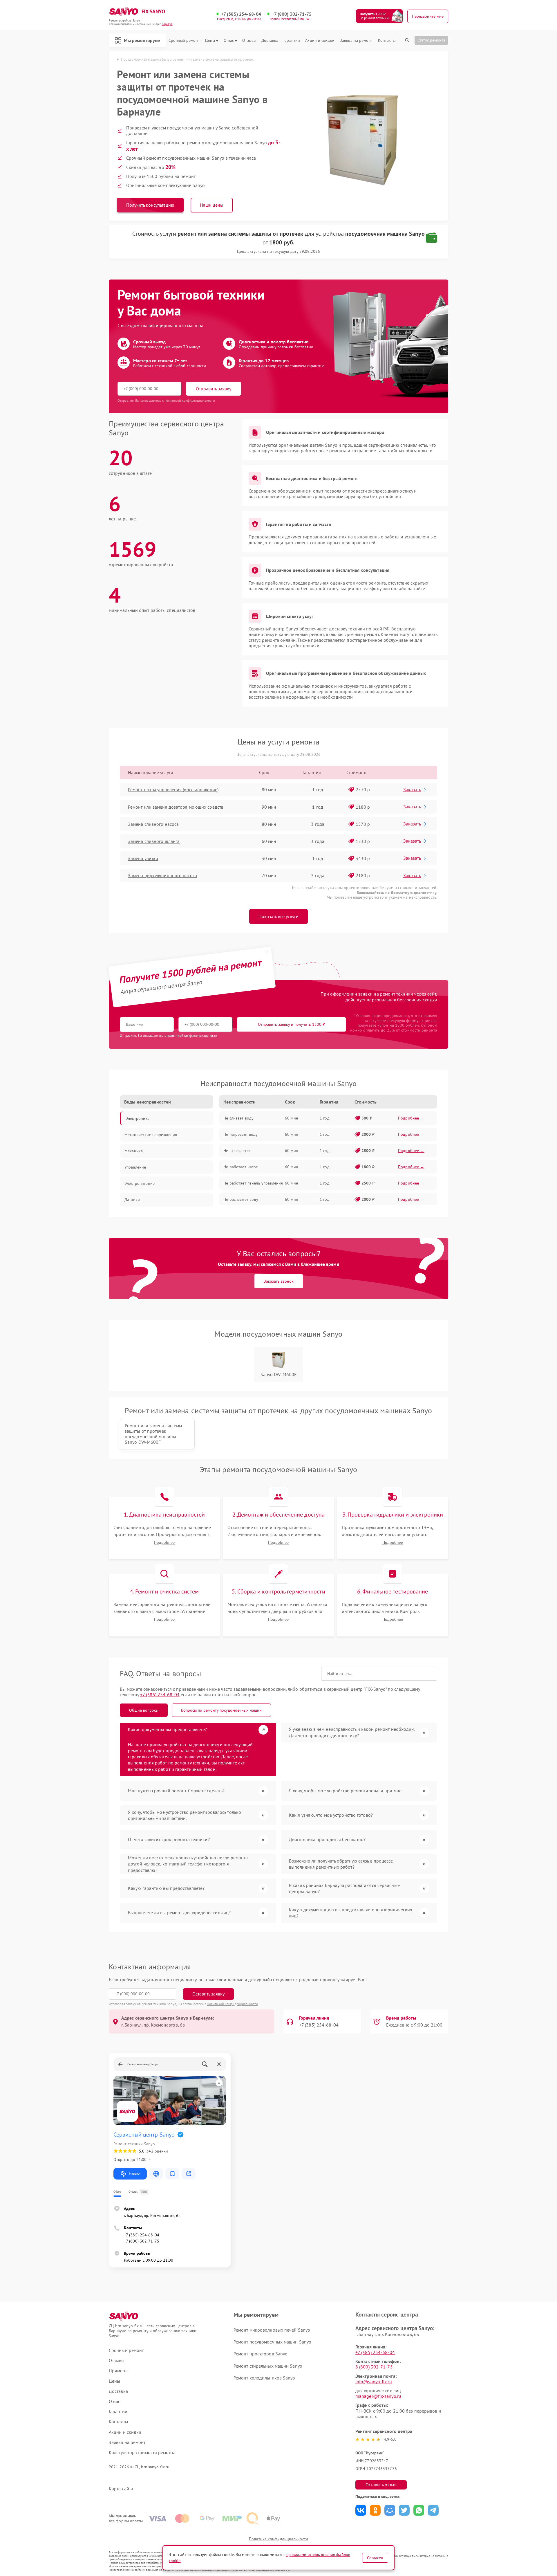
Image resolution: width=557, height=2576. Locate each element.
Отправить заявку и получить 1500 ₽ (291, 1024)
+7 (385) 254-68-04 (241, 14)
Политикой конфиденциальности (232, 2004)
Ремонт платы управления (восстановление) (173, 789)
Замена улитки (143, 858)
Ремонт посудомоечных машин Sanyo (272, 2342)
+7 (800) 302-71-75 (292, 14)
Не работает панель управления (253, 1183)
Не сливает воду (238, 1118)
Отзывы (249, 40)
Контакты (387, 40)
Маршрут (135, 2174)
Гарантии (292, 40)
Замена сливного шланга (154, 841)
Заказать (412, 789)
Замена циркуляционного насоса (162, 875)
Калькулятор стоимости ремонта (142, 2452)
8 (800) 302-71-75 (374, 2367)
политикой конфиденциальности (192, 1035)
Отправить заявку (214, 389)
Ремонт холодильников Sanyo (264, 2378)
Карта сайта (121, 2489)
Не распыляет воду (241, 1199)
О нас (229, 40)
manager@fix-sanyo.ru (378, 2396)
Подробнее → (411, 1118)
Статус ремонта (431, 40)
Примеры (119, 2371)
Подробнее (164, 1543)
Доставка (270, 40)
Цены (210, 40)
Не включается (237, 1151)
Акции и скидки (320, 40)
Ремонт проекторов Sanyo (261, 2354)
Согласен (375, 2558)
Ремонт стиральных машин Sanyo (268, 2366)
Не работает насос (240, 1167)
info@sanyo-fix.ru (374, 2382)
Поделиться (361, 2510)
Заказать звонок (279, 1281)
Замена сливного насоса (153, 824)
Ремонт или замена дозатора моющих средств (176, 807)
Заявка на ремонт (356, 40)
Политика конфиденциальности (278, 2539)
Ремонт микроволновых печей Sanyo (272, 2330)
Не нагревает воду (240, 1134)
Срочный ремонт (184, 40)
